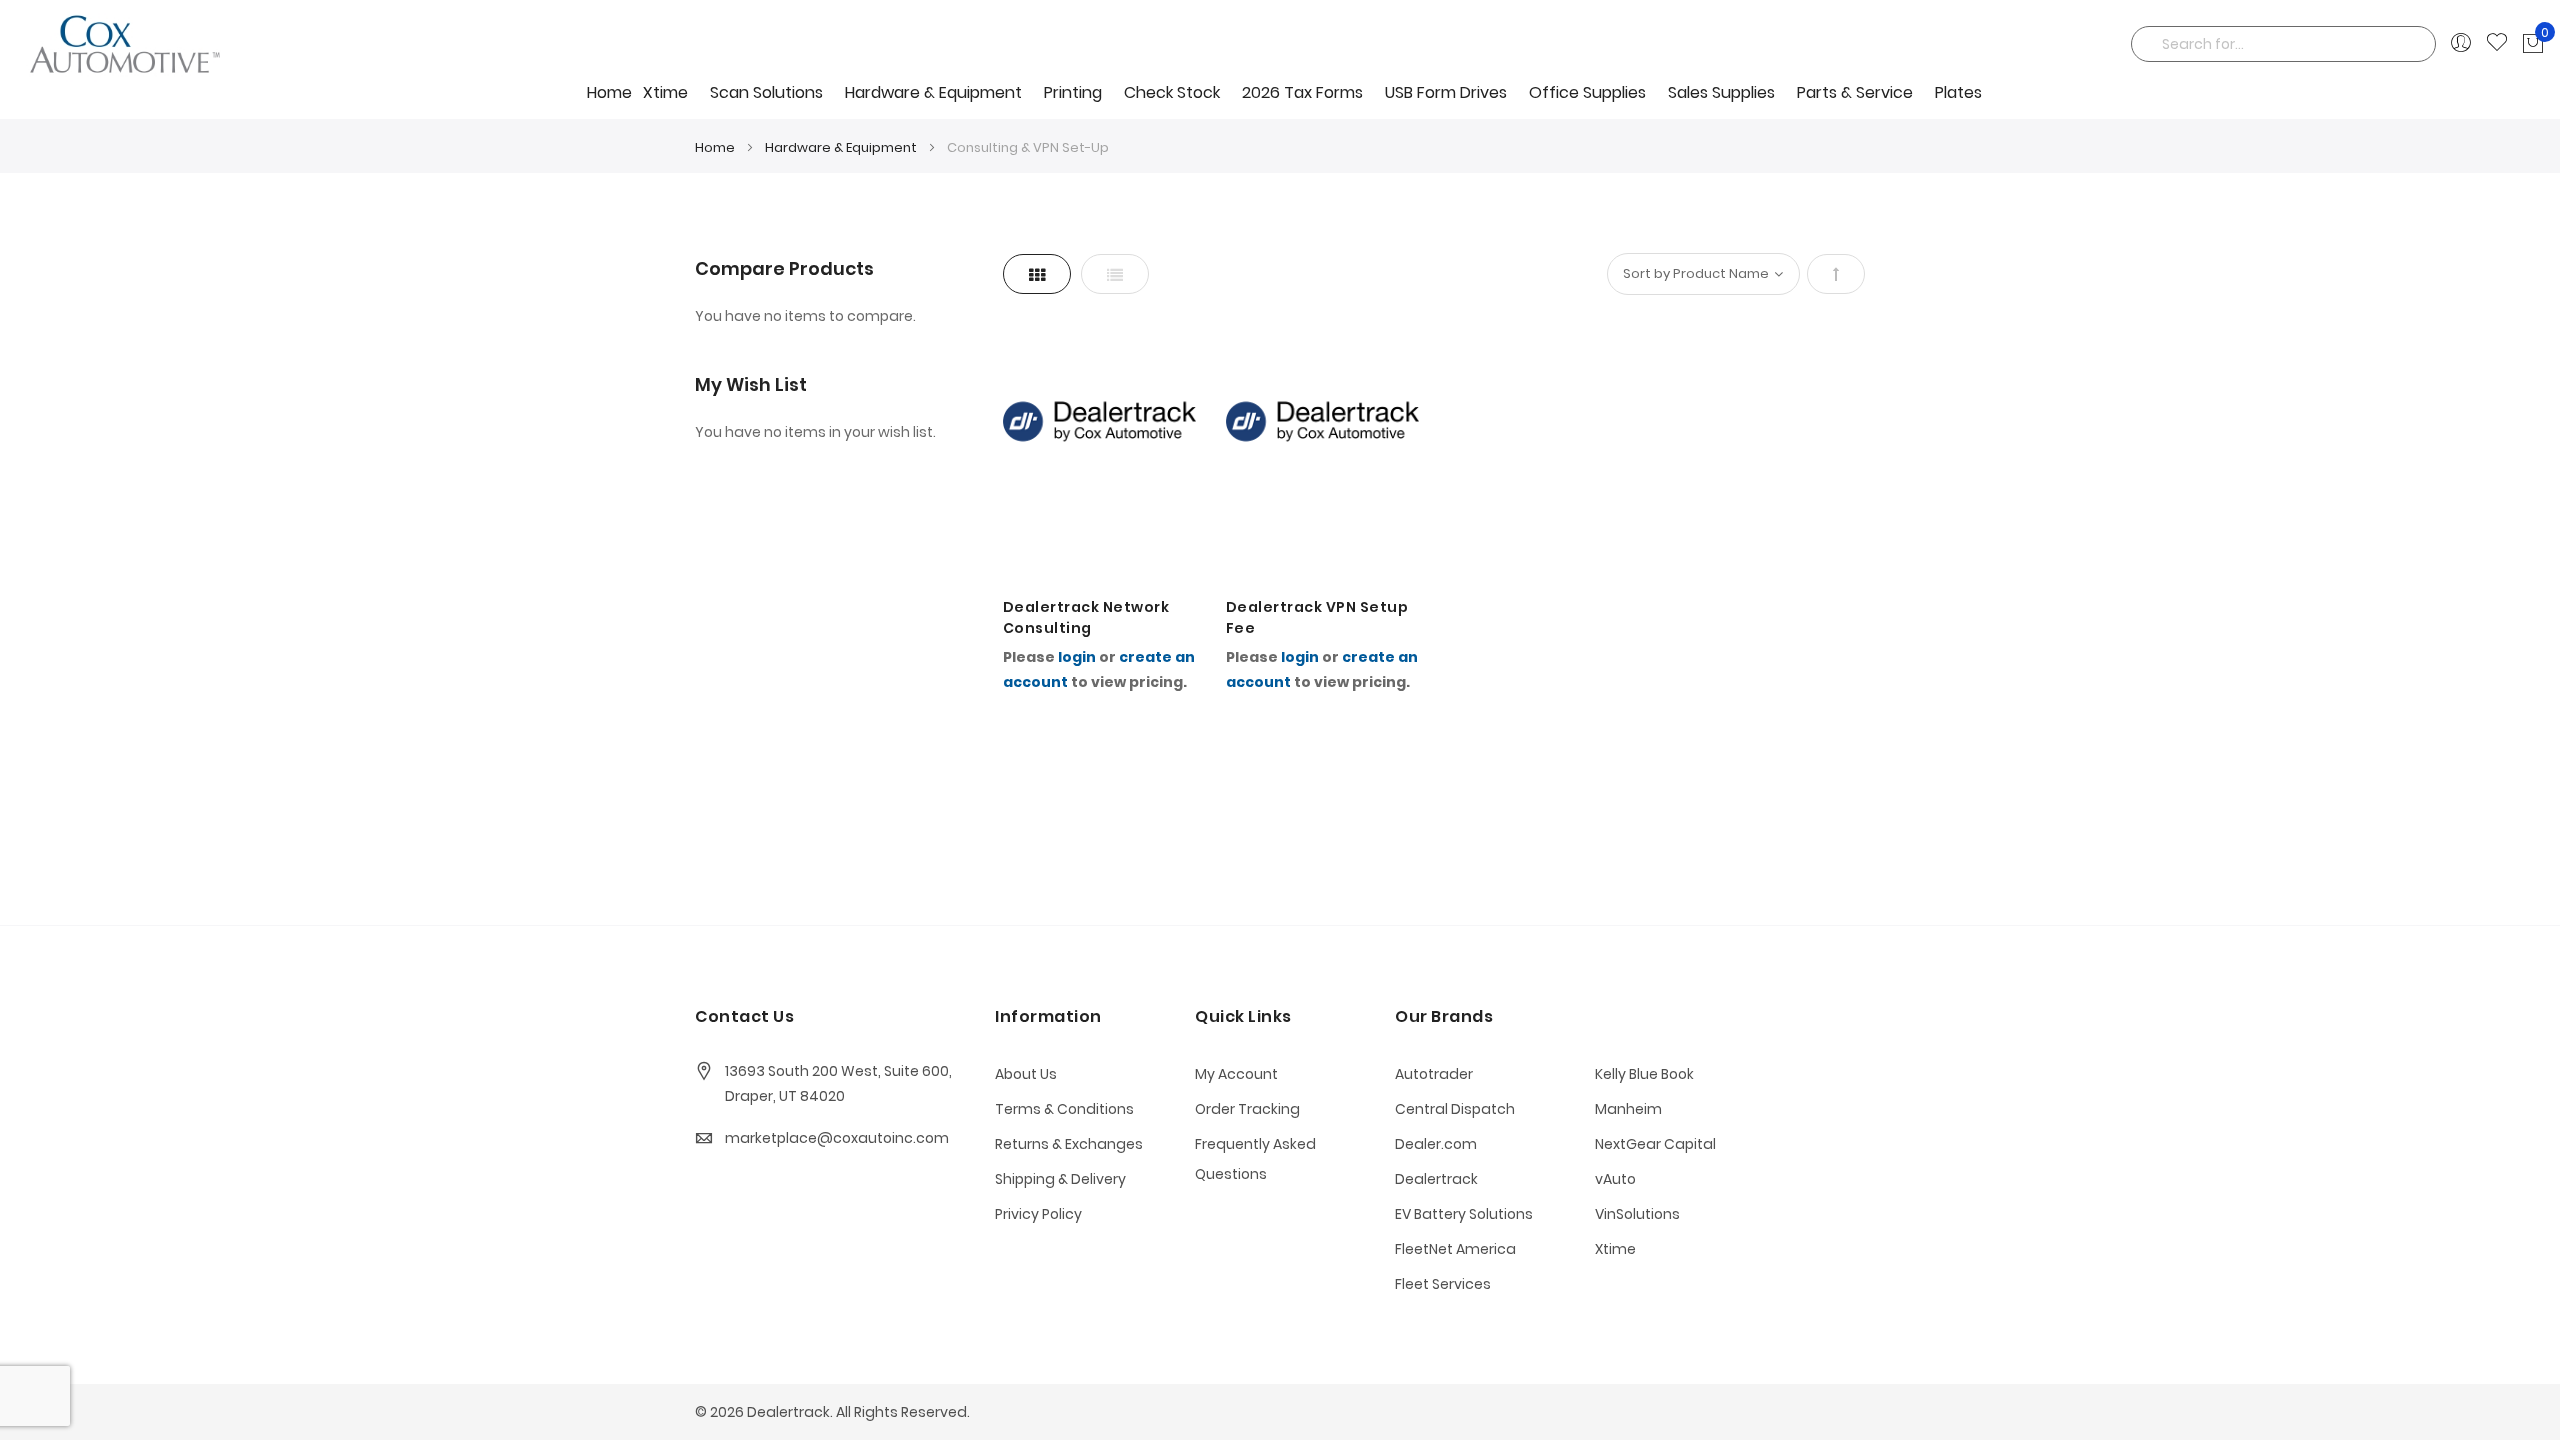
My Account (1236, 1074)
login (1077, 657)
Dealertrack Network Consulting (1086, 617)
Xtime (1615, 1249)
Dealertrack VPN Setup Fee (1317, 617)
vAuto (1615, 1179)
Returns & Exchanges (1069, 1144)
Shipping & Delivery (1060, 1179)
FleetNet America (1455, 1249)
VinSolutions (1637, 1214)
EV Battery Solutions (1464, 1214)
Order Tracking (1247, 1109)
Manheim (1628, 1109)
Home (609, 92)
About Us (1026, 1074)
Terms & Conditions (1064, 1109)
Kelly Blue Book (1644, 1074)
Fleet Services (1443, 1284)
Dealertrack (1436, 1179)
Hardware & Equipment (842, 147)
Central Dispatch (1455, 1109)
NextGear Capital (1655, 1144)
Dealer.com (1436, 1144)
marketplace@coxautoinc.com (837, 1138)
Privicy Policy (1038, 1214)
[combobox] (2283, 44)
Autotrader (1434, 1074)
